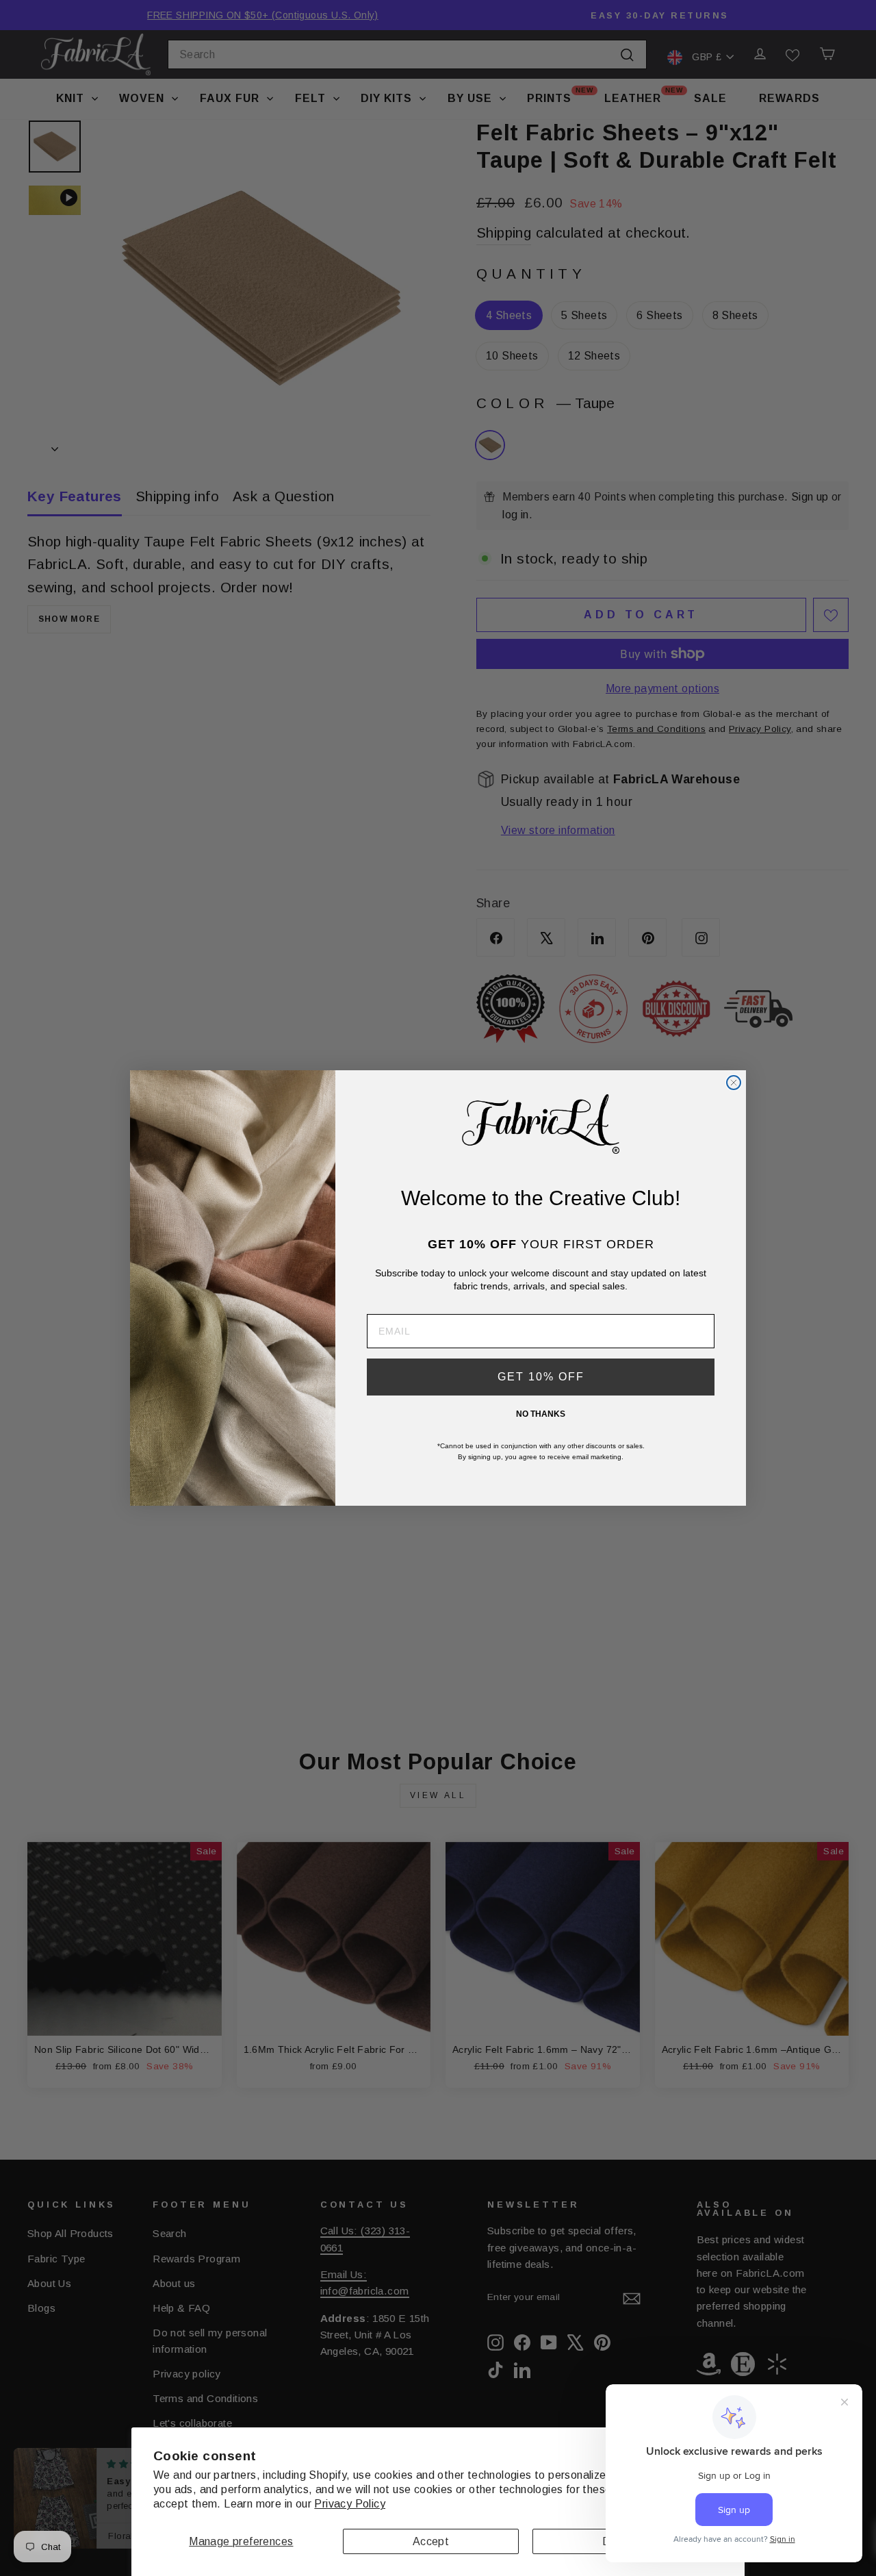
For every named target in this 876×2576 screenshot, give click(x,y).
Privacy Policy (350, 2504)
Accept (431, 2541)
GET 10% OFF (541, 1377)
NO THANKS (541, 1414)
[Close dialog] (734, 1083)
